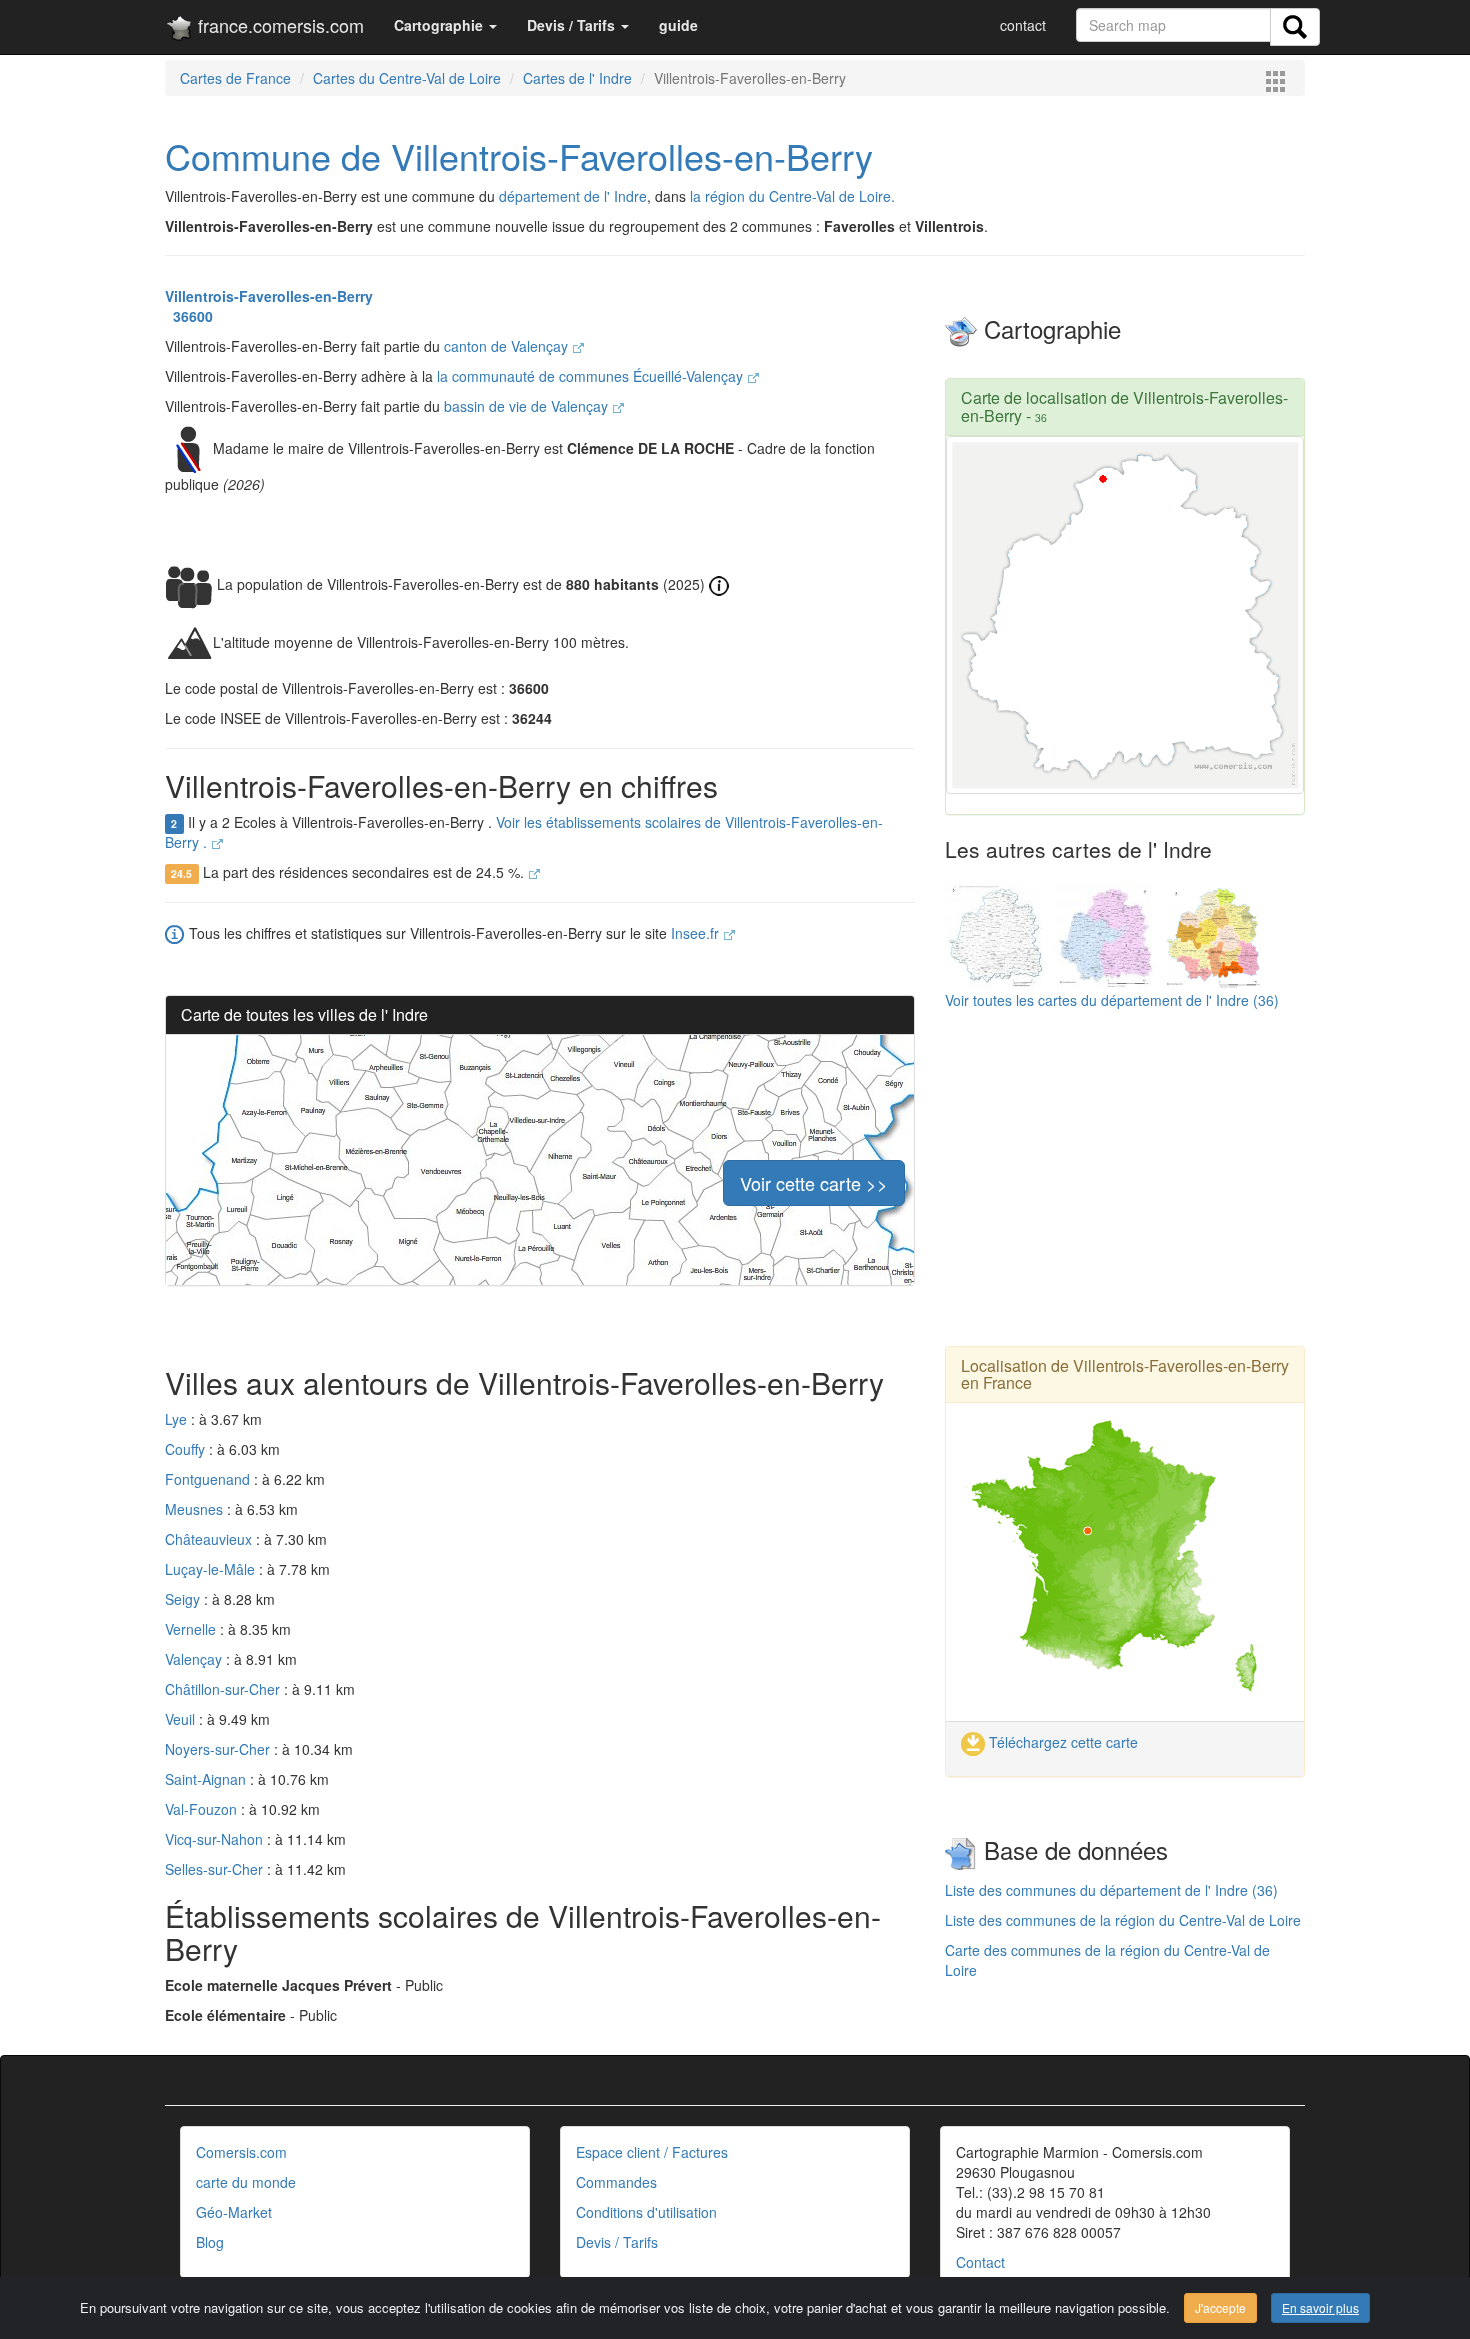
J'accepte (1220, 2307)
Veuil (182, 1719)
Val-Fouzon (203, 1809)
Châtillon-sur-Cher (224, 1689)
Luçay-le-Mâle (212, 1569)
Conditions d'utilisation (646, 2212)
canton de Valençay (508, 346)
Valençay (195, 1659)
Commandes (616, 2182)
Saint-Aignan (207, 1779)
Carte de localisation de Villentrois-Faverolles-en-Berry (1124, 406)
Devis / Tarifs (617, 2242)
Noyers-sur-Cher (219, 1749)
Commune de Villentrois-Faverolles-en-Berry (519, 155)
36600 (189, 316)
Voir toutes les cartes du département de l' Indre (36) (1112, 1000)
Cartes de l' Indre (577, 78)
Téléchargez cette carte (1061, 1742)
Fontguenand (209, 1479)
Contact (980, 2262)
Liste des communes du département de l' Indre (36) (1111, 1890)
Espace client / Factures (652, 2152)
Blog (210, 2242)
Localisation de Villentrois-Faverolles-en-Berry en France (1125, 1374)
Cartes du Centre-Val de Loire (407, 78)
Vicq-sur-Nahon (216, 1839)
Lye (178, 1419)
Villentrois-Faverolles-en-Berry (269, 296)
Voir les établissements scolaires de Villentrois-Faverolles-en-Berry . (524, 832)
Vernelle (192, 1629)
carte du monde (246, 2182)
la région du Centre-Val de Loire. (792, 196)
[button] (445, 25)
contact (1023, 25)
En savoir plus (1320, 2307)
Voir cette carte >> (814, 1183)
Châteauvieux (210, 1539)
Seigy (184, 1599)
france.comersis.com (278, 25)
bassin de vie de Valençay (528, 406)
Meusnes (196, 1509)
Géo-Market (234, 2212)
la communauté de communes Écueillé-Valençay (592, 376)
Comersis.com (241, 2152)
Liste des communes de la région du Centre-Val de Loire (1123, 1920)
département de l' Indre (573, 196)
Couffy (187, 1449)
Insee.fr (697, 933)
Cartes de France (235, 78)
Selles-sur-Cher (216, 1869)
